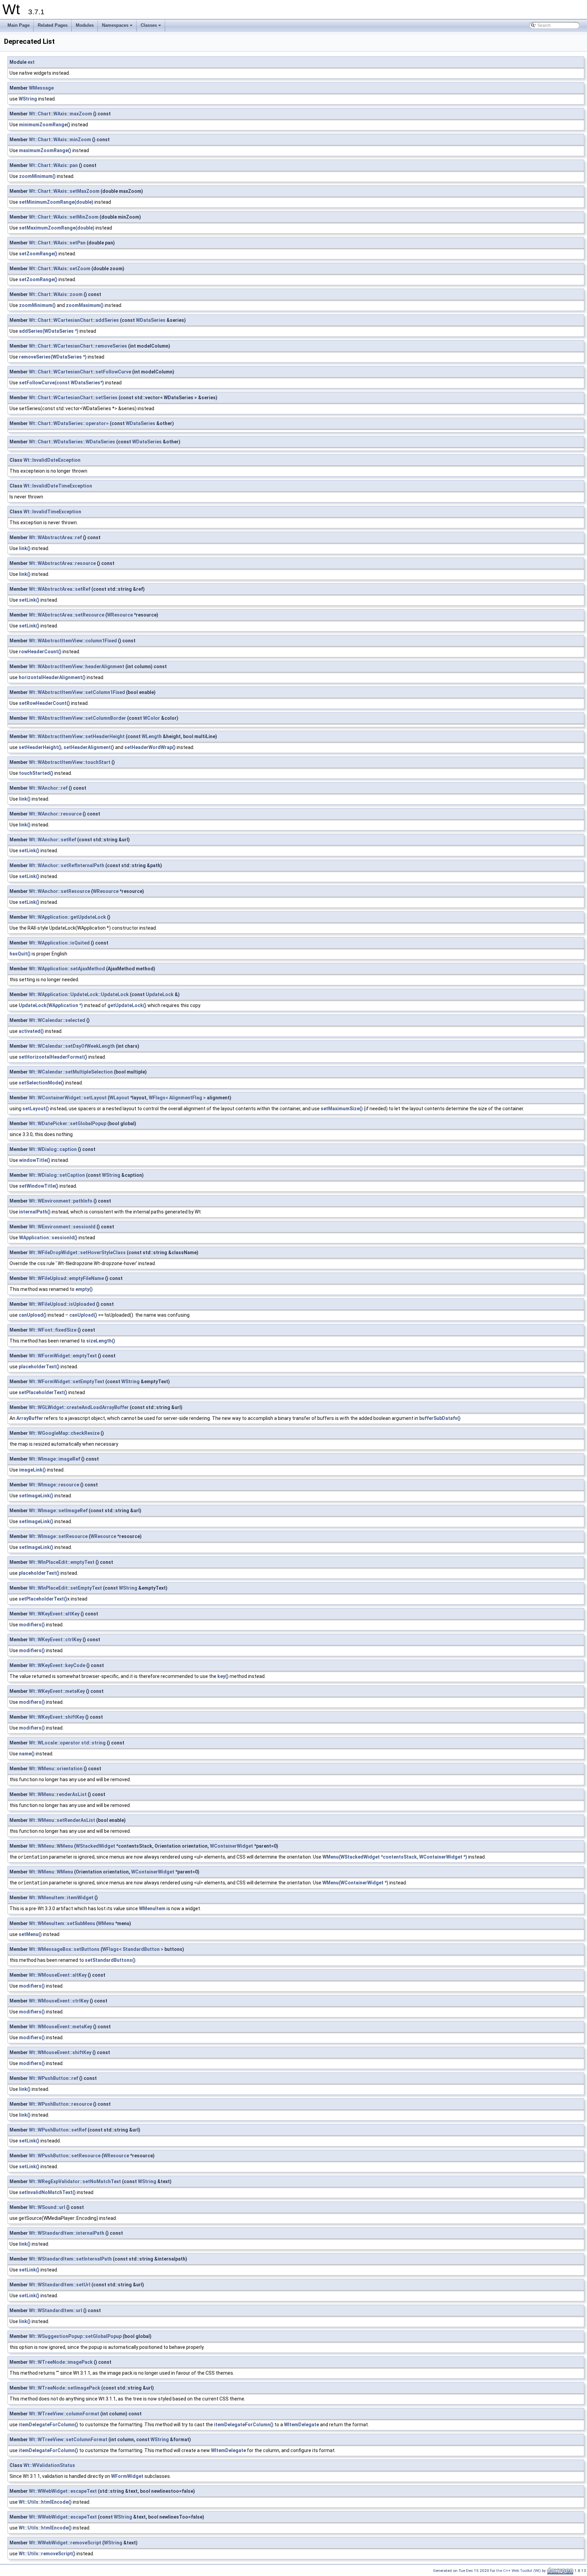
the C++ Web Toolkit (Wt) (519, 2571)
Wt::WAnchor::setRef (52, 840)
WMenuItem (152, 1908)
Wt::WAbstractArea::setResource (67, 615)
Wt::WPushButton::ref (54, 2078)
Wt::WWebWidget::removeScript (65, 2543)
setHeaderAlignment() (89, 747)
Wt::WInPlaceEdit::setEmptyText (65, 1588)
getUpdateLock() (127, 1005)
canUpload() (33, 1315)
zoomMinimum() (37, 176)
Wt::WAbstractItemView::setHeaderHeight (77, 736)
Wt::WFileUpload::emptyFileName (66, 1278)
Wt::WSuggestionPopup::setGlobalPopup (75, 2336)
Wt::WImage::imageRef (55, 1459)
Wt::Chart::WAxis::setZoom (60, 269)
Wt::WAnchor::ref (48, 788)
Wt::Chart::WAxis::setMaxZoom (64, 191)
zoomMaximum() (85, 305)
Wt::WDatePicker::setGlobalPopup (68, 1123)
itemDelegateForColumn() (48, 2425)
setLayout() (36, 1109)
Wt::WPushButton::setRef (58, 2130)
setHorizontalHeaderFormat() (53, 1057)
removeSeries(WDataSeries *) (53, 357)
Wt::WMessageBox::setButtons (64, 1949)
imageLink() (32, 1470)
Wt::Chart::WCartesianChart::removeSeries (78, 346)
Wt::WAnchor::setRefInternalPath (67, 865)
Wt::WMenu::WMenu (51, 1846)
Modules (85, 25)
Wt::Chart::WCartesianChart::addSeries (74, 320)
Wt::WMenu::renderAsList (58, 1794)
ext (31, 62)
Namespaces (118, 27)
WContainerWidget (232, 1846)
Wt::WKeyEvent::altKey (54, 1614)
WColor (152, 718)
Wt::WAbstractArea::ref (55, 537)
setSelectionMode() (41, 1083)
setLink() (29, 600)
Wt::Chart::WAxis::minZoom (60, 140)
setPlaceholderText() (43, 1392)
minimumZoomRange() (45, 125)
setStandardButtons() (110, 1960)
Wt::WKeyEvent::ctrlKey (55, 1640)
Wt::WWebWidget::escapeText (63, 2491)
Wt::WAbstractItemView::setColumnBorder (77, 718)
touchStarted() (36, 773)
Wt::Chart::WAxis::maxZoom (60, 114)
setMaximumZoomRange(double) (57, 228)
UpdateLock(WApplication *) (51, 1005)
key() (223, 1676)
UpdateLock (160, 994)
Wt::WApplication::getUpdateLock (67, 917)
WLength (152, 736)
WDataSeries (151, 320)
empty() (84, 1289)
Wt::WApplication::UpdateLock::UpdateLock (79, 994)
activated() (31, 1031)
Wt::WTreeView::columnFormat (64, 2414)
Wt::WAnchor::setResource (59, 891)
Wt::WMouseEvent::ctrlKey (59, 2001)
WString (28, 99)
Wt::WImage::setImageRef (58, 1511)
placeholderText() (39, 1367)
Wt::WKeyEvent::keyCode (57, 1665)
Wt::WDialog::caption (53, 1149)
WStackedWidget (95, 1846)
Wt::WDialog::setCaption (57, 1175)
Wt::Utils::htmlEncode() (45, 2502)
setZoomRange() (38, 254)
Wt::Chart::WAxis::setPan (57, 243)
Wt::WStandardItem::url (56, 2310)
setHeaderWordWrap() (150, 747)
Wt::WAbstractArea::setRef (60, 589)
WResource (120, 615)
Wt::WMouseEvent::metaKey (60, 2027)
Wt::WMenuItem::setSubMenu (62, 1923)
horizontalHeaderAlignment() (52, 677)
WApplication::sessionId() (48, 1238)
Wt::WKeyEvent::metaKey (57, 1691)
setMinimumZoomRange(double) (56, 202)
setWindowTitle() (39, 1186)
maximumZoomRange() (45, 150)
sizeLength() (101, 1341)
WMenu (106, 1923)
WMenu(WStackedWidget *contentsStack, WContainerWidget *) (395, 1857)
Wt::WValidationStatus (49, 2465)
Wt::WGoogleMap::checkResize (64, 1433)
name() (27, 1754)
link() (25, 548)
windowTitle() (35, 1160)
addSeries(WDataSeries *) (49, 331)
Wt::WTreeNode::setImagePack (65, 2388)
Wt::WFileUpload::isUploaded (62, 1304)
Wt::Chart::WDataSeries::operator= (69, 423)
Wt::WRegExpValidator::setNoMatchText (75, 2181)
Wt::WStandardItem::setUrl (60, 2285)
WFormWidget (127, 2476)
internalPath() (35, 1212)
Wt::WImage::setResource (58, 1536)
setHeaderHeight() (40, 747)
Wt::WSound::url (47, 2207)
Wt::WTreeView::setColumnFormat (68, 2440)
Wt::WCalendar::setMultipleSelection (71, 1072)
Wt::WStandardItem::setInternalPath (70, 2259)
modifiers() (32, 1625)
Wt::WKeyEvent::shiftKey (57, 1717)
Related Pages (53, 25)
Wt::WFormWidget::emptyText (63, 1356)
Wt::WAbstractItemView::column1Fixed (73, 641)
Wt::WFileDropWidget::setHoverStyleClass (77, 1253)
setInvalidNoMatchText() (47, 2192)
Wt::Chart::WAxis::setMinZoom (64, 217)
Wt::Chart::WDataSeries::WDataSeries (72, 442)
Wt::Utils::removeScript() (47, 2554)
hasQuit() (20, 954)
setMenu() (30, 1934)
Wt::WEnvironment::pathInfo (61, 1201)
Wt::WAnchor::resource (55, 814)
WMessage (41, 88)
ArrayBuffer (30, 1418)
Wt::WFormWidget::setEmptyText (67, 1382)
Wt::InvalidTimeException (52, 512)
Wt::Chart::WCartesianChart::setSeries (73, 398)
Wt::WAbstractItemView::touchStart (70, 762)
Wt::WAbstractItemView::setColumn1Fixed (77, 692)
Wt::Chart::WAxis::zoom (56, 294)
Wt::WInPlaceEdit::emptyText (62, 1562)
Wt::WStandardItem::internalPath (67, 2233)
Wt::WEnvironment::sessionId (62, 1227)
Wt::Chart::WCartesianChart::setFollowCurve (80, 372)
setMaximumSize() (342, 1109)
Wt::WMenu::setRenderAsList (62, 1820)
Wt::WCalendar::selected (57, 1020)
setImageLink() (36, 1496)
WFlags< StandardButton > (133, 1949)
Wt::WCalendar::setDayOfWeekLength (72, 1046)
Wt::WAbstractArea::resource (62, 563)
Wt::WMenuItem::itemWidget (61, 1898)
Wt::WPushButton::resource (60, 2104)
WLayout (119, 1098)
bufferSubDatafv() (440, 1418)
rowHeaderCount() (40, 652)
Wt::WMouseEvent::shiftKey (60, 2052)
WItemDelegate (301, 2425)
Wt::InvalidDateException (52, 460)
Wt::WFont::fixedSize (53, 1330)
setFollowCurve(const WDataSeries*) (61, 383)
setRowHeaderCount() (45, 703)
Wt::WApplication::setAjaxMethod (67, 969)
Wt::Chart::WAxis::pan (53, 165)
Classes (151, 27)
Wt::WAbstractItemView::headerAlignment (77, 666)
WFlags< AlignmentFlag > (177, 1098)
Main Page (19, 25)
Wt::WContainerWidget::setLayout (68, 1098)
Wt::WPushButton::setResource (65, 2156)
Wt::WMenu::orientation (56, 1769)
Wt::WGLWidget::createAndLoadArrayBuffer (79, 1407)
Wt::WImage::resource (54, 1485)
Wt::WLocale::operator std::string (67, 1743)
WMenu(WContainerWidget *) (355, 1883)
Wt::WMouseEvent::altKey (58, 1975)
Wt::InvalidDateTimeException (58, 486)
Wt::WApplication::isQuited (59, 943)
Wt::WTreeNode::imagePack (61, 2362)
